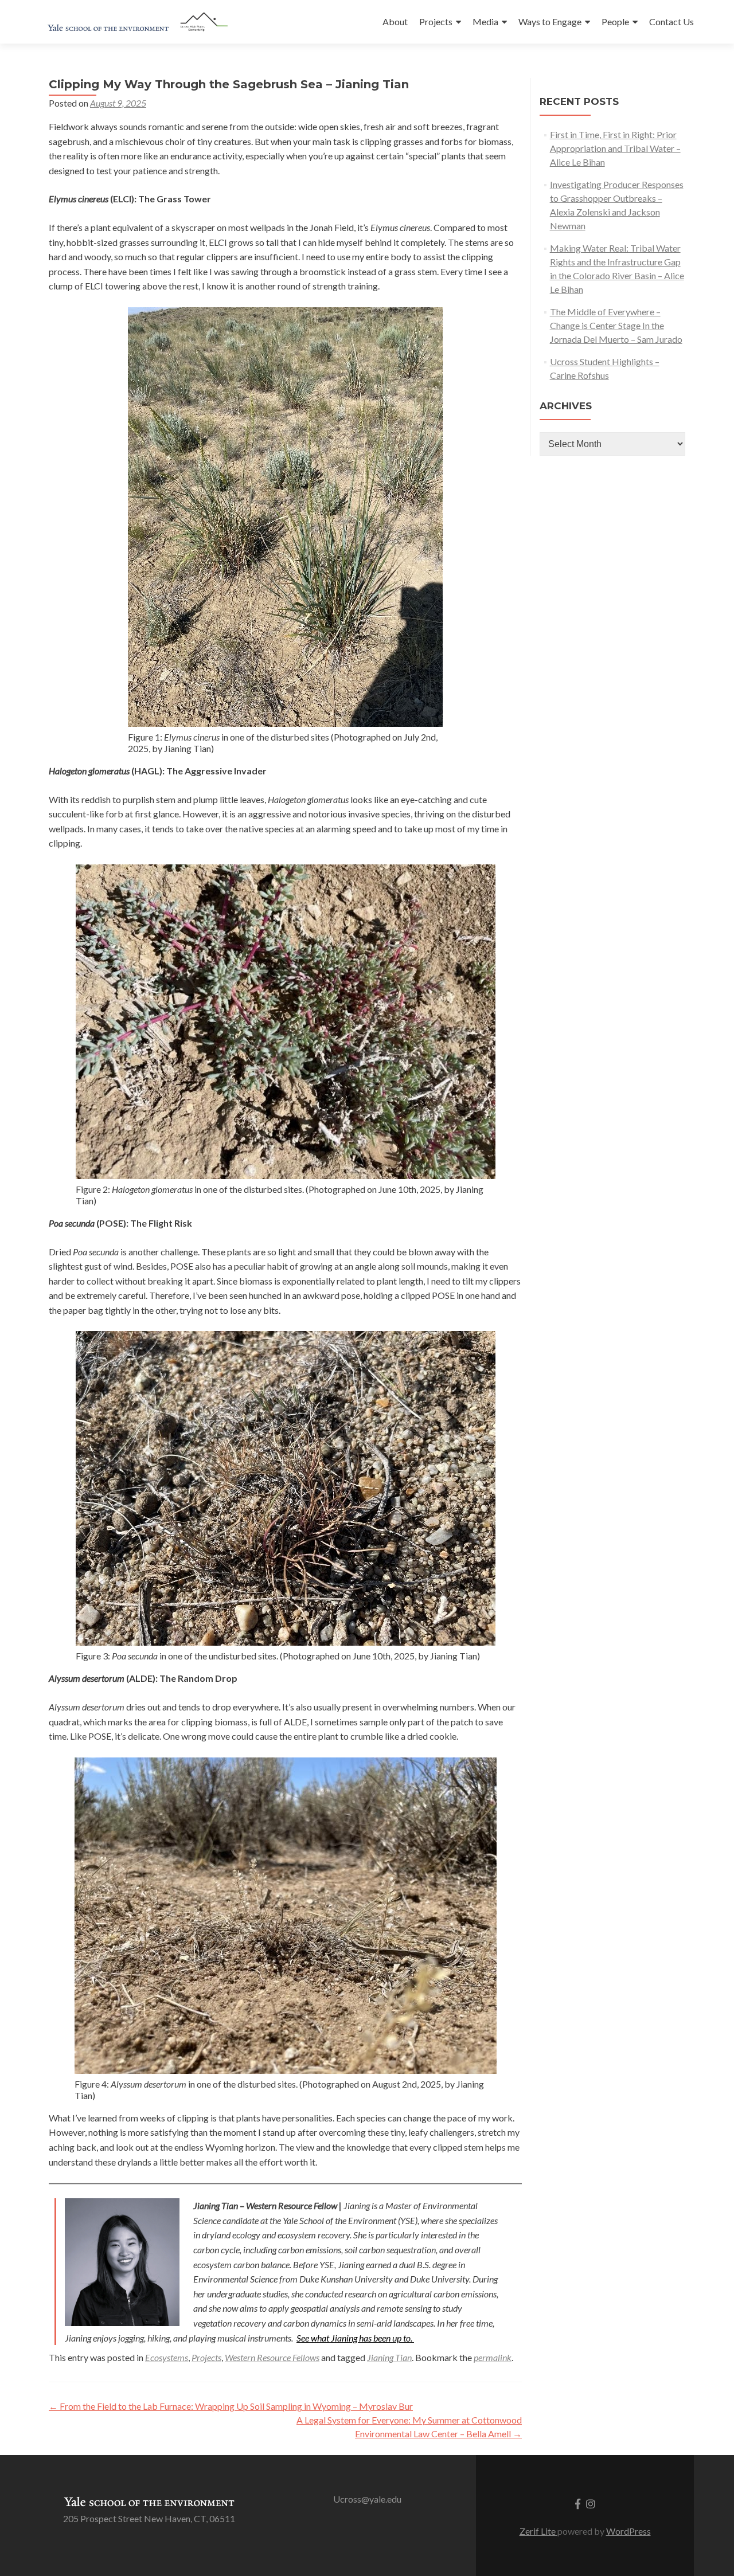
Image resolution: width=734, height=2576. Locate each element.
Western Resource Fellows (272, 2357)
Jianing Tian (389, 2357)
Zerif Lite (538, 2531)
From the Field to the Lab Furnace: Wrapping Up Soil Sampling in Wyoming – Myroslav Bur (231, 2406)
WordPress (628, 2531)
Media (485, 21)
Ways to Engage (550, 21)
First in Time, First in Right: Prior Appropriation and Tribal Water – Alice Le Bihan (615, 148)
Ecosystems (167, 2357)
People (615, 21)
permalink (493, 2357)
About (395, 21)
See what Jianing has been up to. (355, 2338)
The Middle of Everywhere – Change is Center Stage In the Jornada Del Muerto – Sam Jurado (616, 325)
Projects (436, 21)
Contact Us (671, 21)
